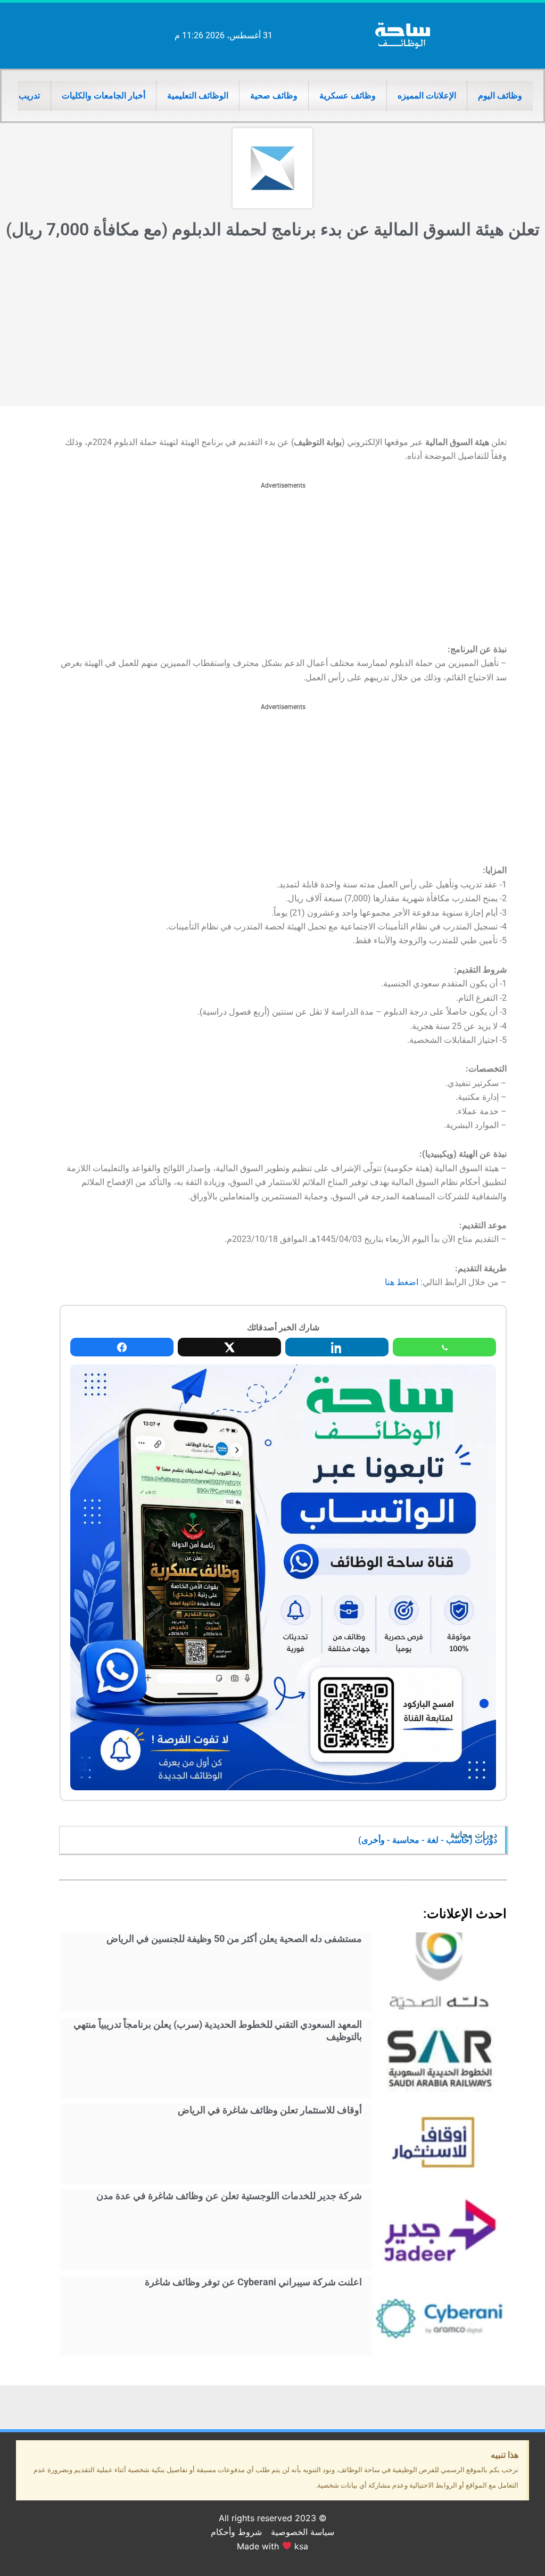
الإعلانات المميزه (427, 96)
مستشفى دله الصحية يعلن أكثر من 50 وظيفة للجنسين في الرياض (234, 1939)
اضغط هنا (402, 1282)
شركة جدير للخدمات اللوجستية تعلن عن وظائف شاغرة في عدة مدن (229, 2196)
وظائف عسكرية (348, 96)
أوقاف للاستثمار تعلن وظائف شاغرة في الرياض (270, 2110)
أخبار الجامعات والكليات (104, 96)
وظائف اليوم (500, 96)
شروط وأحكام (236, 2532)
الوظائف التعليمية (198, 96)
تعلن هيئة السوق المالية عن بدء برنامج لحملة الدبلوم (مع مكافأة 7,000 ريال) (273, 229)
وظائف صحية (274, 96)
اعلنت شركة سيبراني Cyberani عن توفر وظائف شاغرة (253, 2282)
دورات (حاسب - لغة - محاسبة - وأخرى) (428, 1840)
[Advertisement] (272, 326)
